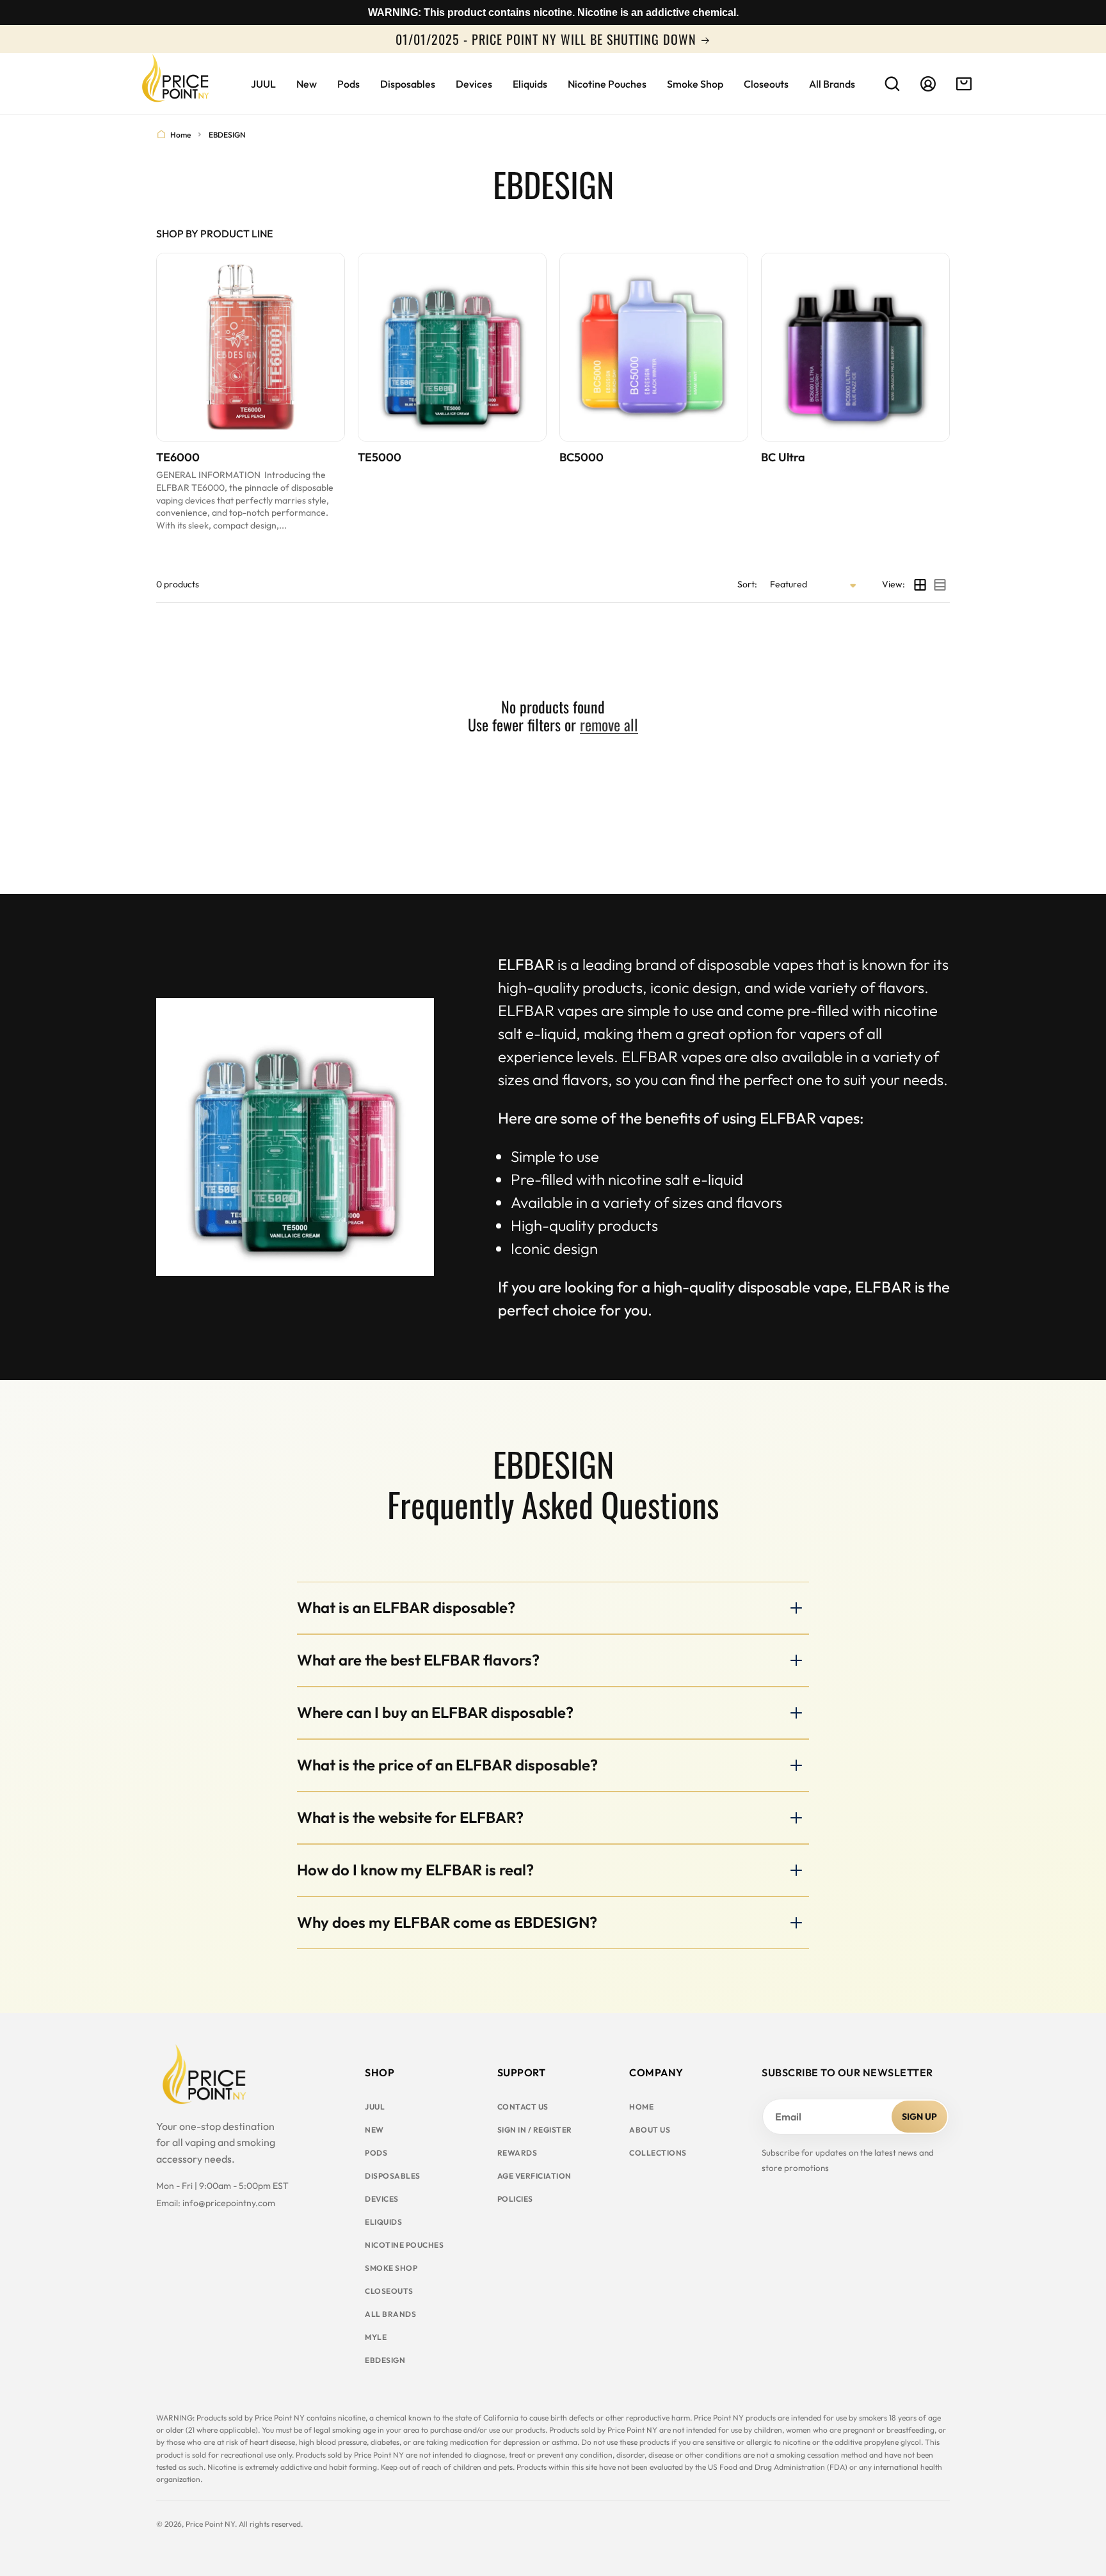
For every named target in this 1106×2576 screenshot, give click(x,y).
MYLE (376, 2337)
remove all (609, 725)
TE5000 (380, 457)
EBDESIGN (385, 2360)
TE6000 (178, 457)
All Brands (390, 2314)
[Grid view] (920, 585)
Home (180, 135)
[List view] (940, 585)
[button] (892, 84)
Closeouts (389, 2291)
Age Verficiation (534, 2176)
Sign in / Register (535, 2130)
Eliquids (383, 2222)
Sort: (747, 584)
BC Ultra (783, 457)
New (374, 2130)
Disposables (393, 2176)
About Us (650, 2130)
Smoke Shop (391, 2268)
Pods (376, 2153)
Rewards (517, 2153)
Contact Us (523, 2107)
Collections (658, 2153)
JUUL (375, 2107)
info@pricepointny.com (229, 2203)
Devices (382, 2199)
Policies (515, 2199)
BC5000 (581, 457)
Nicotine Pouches (404, 2245)
